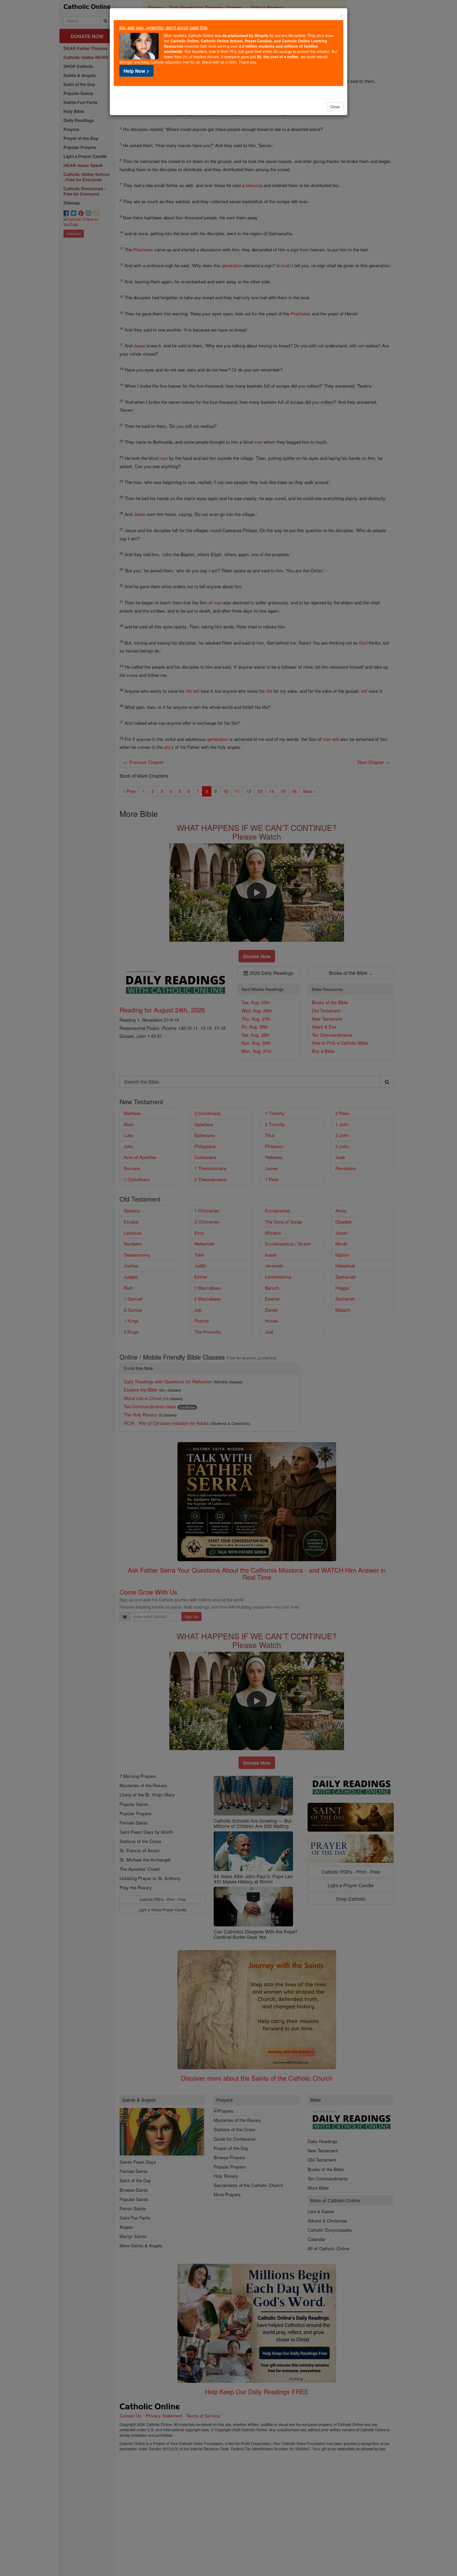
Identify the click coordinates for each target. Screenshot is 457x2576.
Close (335, 107)
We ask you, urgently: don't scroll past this (163, 27)
